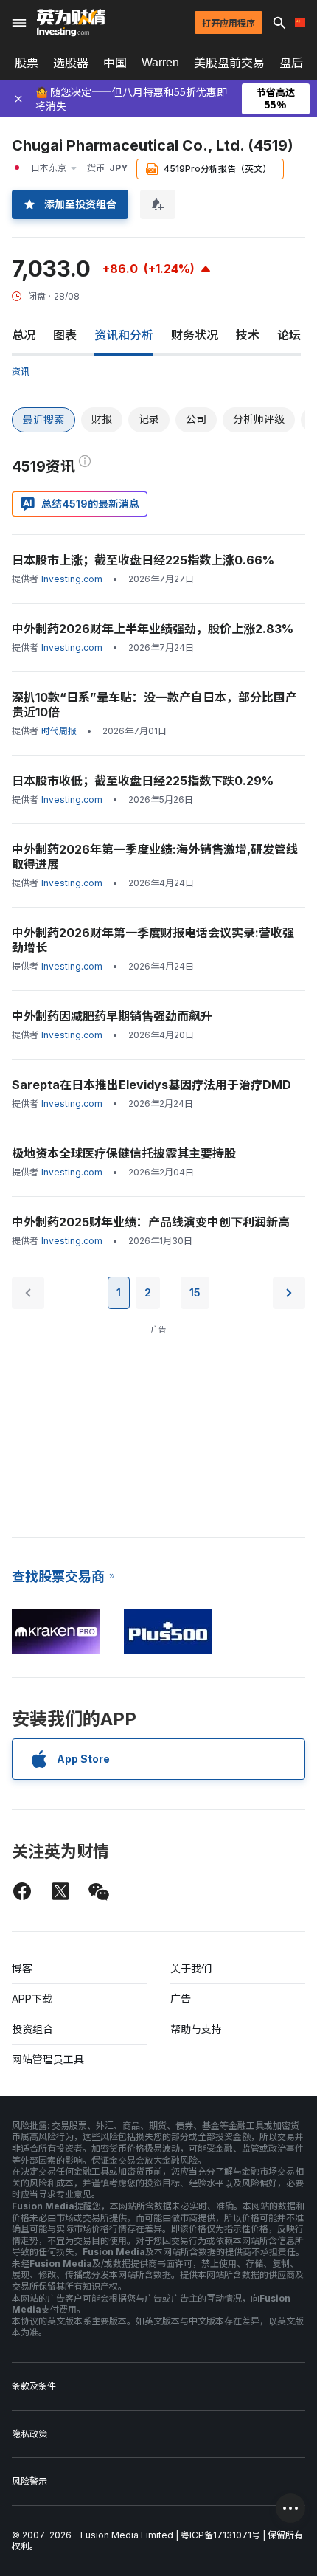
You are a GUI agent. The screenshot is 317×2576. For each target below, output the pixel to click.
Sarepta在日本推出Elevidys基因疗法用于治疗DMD (151, 1085)
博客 (22, 1968)
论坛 (289, 335)
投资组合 (32, 2029)
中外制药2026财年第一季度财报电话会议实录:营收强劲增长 (153, 940)
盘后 (291, 63)
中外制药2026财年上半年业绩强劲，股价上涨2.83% (153, 629)
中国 (115, 63)
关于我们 (191, 1968)
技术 (248, 335)
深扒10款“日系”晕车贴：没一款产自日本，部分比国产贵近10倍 (154, 705)
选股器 (71, 63)
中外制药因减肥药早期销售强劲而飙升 (112, 1016)
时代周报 (59, 731)
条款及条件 (34, 2386)
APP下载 (32, 1999)
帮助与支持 (196, 2029)
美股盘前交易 (229, 63)
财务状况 (195, 335)
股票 (27, 63)
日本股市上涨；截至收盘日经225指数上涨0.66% (143, 560)
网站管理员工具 (48, 2059)
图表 (65, 335)
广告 (181, 1999)
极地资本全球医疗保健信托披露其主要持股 (124, 1153)
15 (195, 1292)
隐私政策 (29, 2434)
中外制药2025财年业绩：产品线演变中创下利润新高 (151, 1222)
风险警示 (29, 2481)
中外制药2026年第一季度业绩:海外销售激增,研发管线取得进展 (155, 857)
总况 (24, 335)
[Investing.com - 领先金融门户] (71, 23)
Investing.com (72, 579)
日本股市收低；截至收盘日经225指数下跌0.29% (143, 781)
